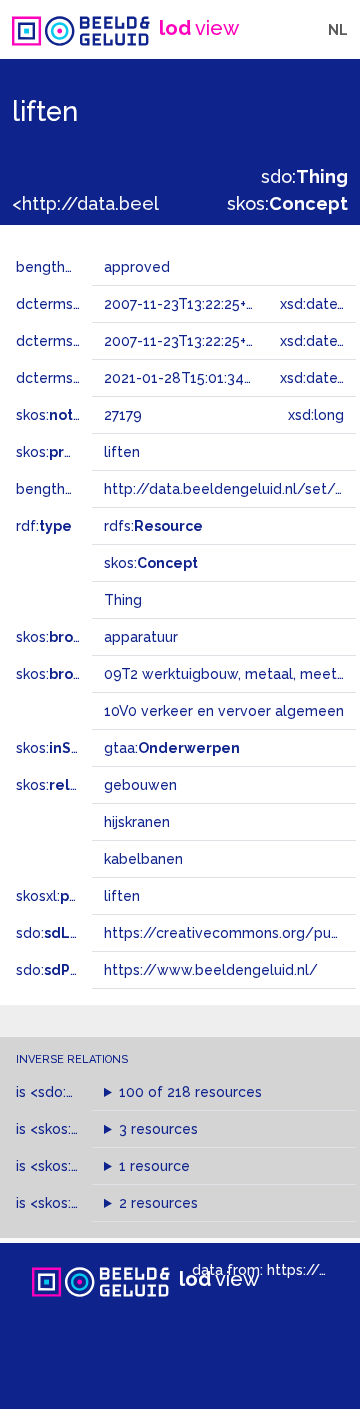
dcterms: (78, 378)
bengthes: (72, 267)
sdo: (304, 176)
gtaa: (172, 748)
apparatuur (141, 637)
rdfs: (153, 526)
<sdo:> (73, 1092)
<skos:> (82, 1129)
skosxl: (75, 896)
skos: (287, 203)
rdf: (44, 526)
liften (122, 896)
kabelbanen (143, 859)
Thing (123, 600)
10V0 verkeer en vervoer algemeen (224, 711)
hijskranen (137, 822)
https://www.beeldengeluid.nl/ (211, 970)
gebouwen (140, 785)
